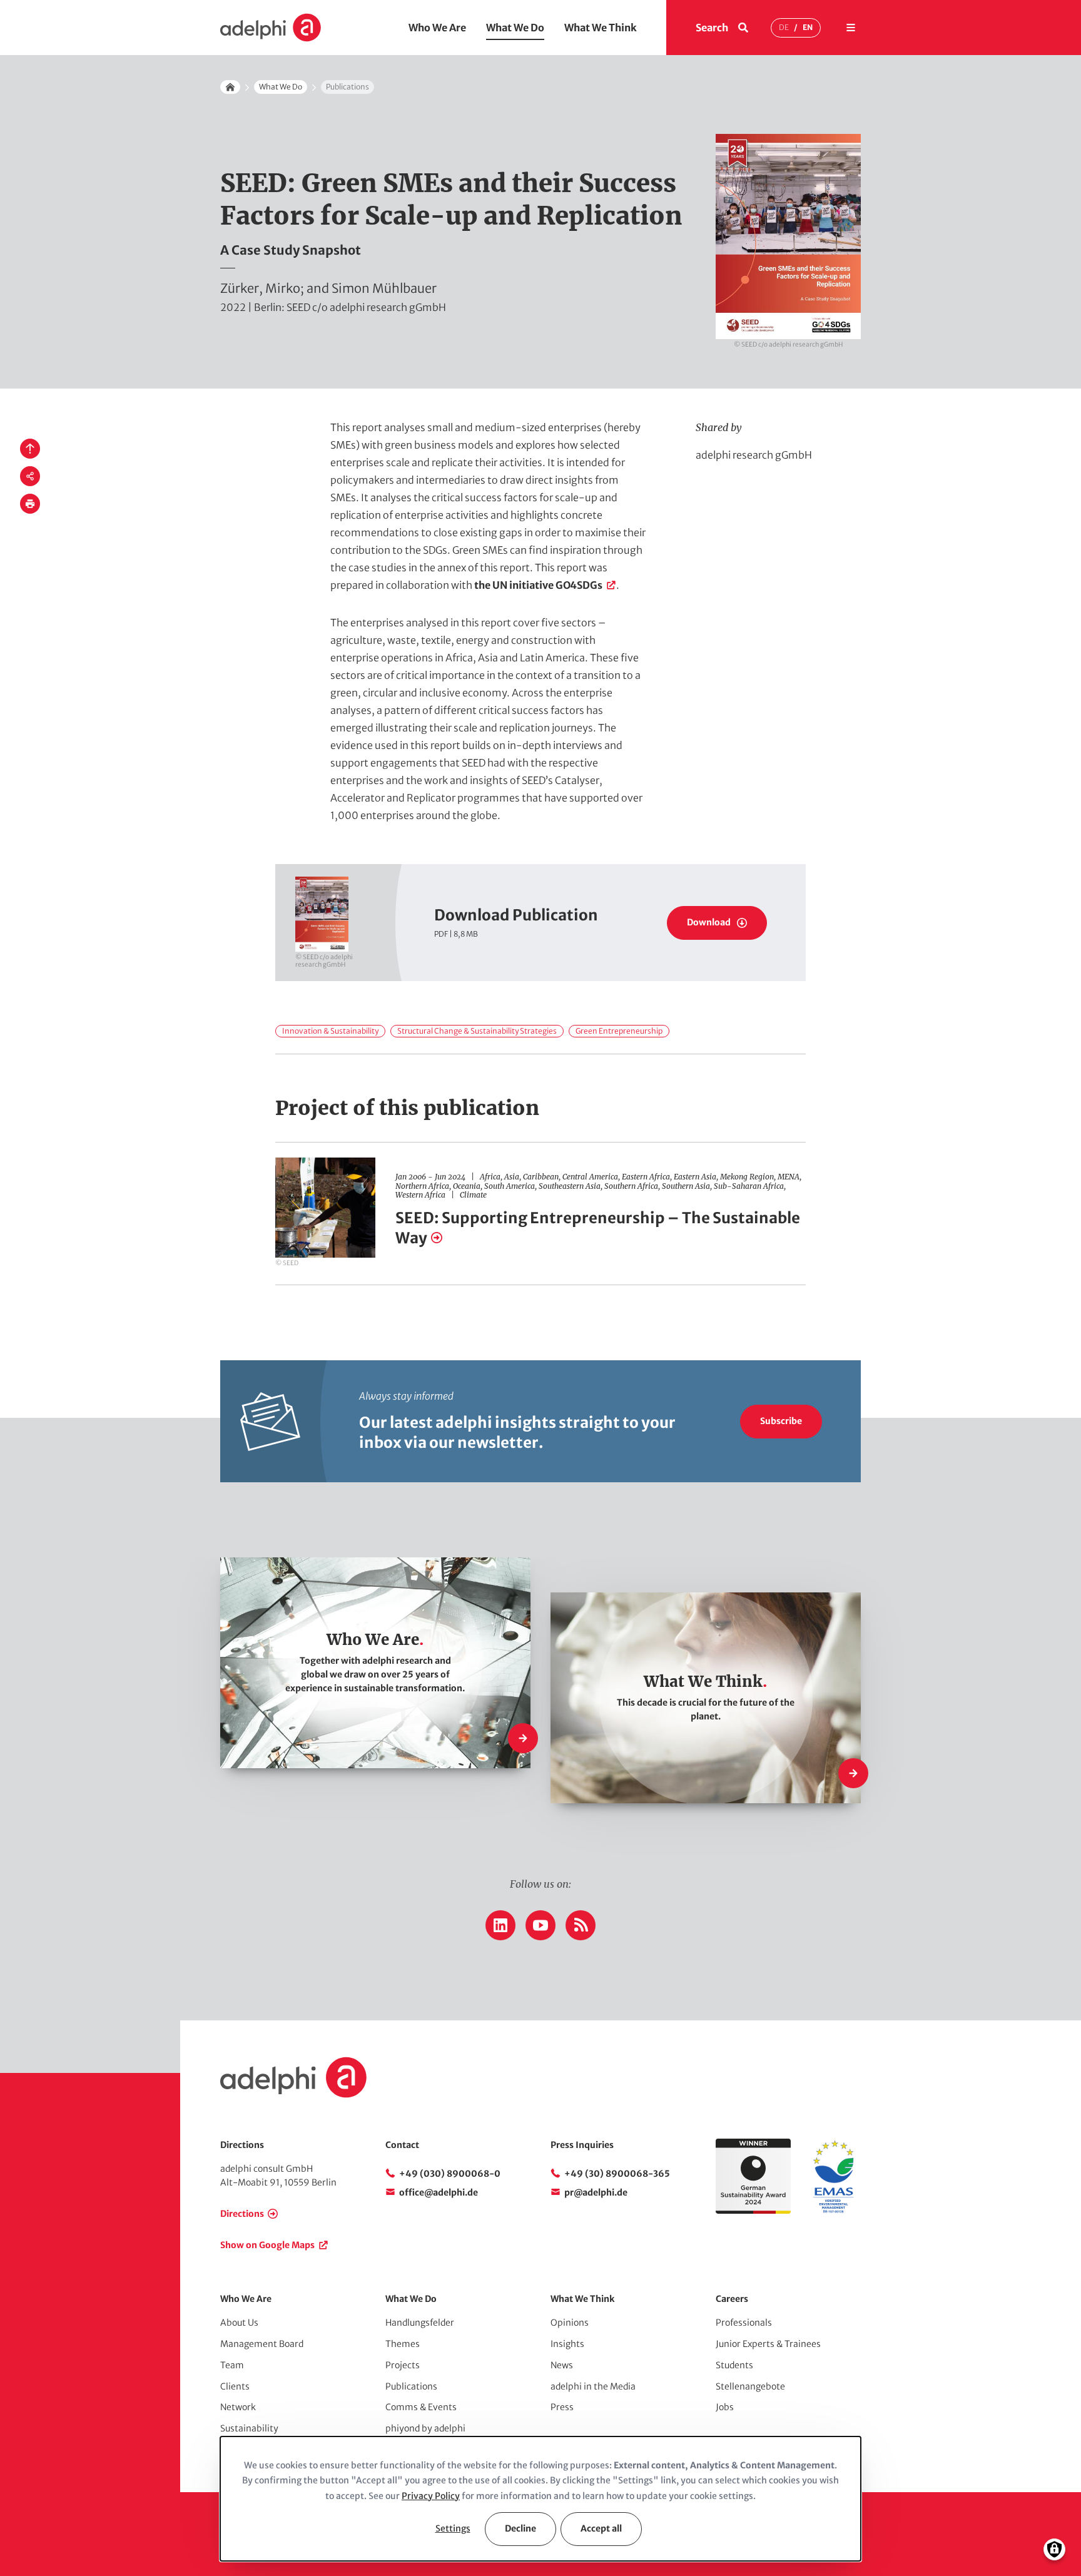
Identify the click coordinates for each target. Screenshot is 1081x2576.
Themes (403, 2344)
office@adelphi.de (439, 2192)
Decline (520, 2528)
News (562, 2365)
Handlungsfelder (420, 2323)
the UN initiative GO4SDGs (538, 585)
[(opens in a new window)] (833, 2211)
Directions (242, 2214)
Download (709, 922)
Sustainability (249, 2428)
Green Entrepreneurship (619, 1031)
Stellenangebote (750, 2386)
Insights (567, 2344)
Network (238, 2407)
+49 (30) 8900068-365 (617, 2174)
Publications (411, 2386)
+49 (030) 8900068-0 (450, 2174)
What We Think (601, 28)
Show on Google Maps (267, 2245)
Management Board (262, 2344)
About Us (239, 2323)
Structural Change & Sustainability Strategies (477, 1031)
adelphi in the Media (593, 2386)
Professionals (744, 2323)
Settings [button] (453, 2528)
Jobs (725, 2407)
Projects (403, 2365)
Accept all (601, 2528)
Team (232, 2365)
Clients (235, 2386)
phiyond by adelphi (425, 2428)
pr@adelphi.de (596, 2192)
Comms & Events (421, 2407)
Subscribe (781, 1421)
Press (562, 2407)
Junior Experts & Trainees (768, 2344)
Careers (732, 2299)
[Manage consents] (1054, 2549)
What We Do (515, 28)
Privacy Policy (431, 2496)
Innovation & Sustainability (330, 1031)
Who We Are (437, 28)
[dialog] (540, 2499)
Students (734, 2365)
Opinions (570, 2323)
